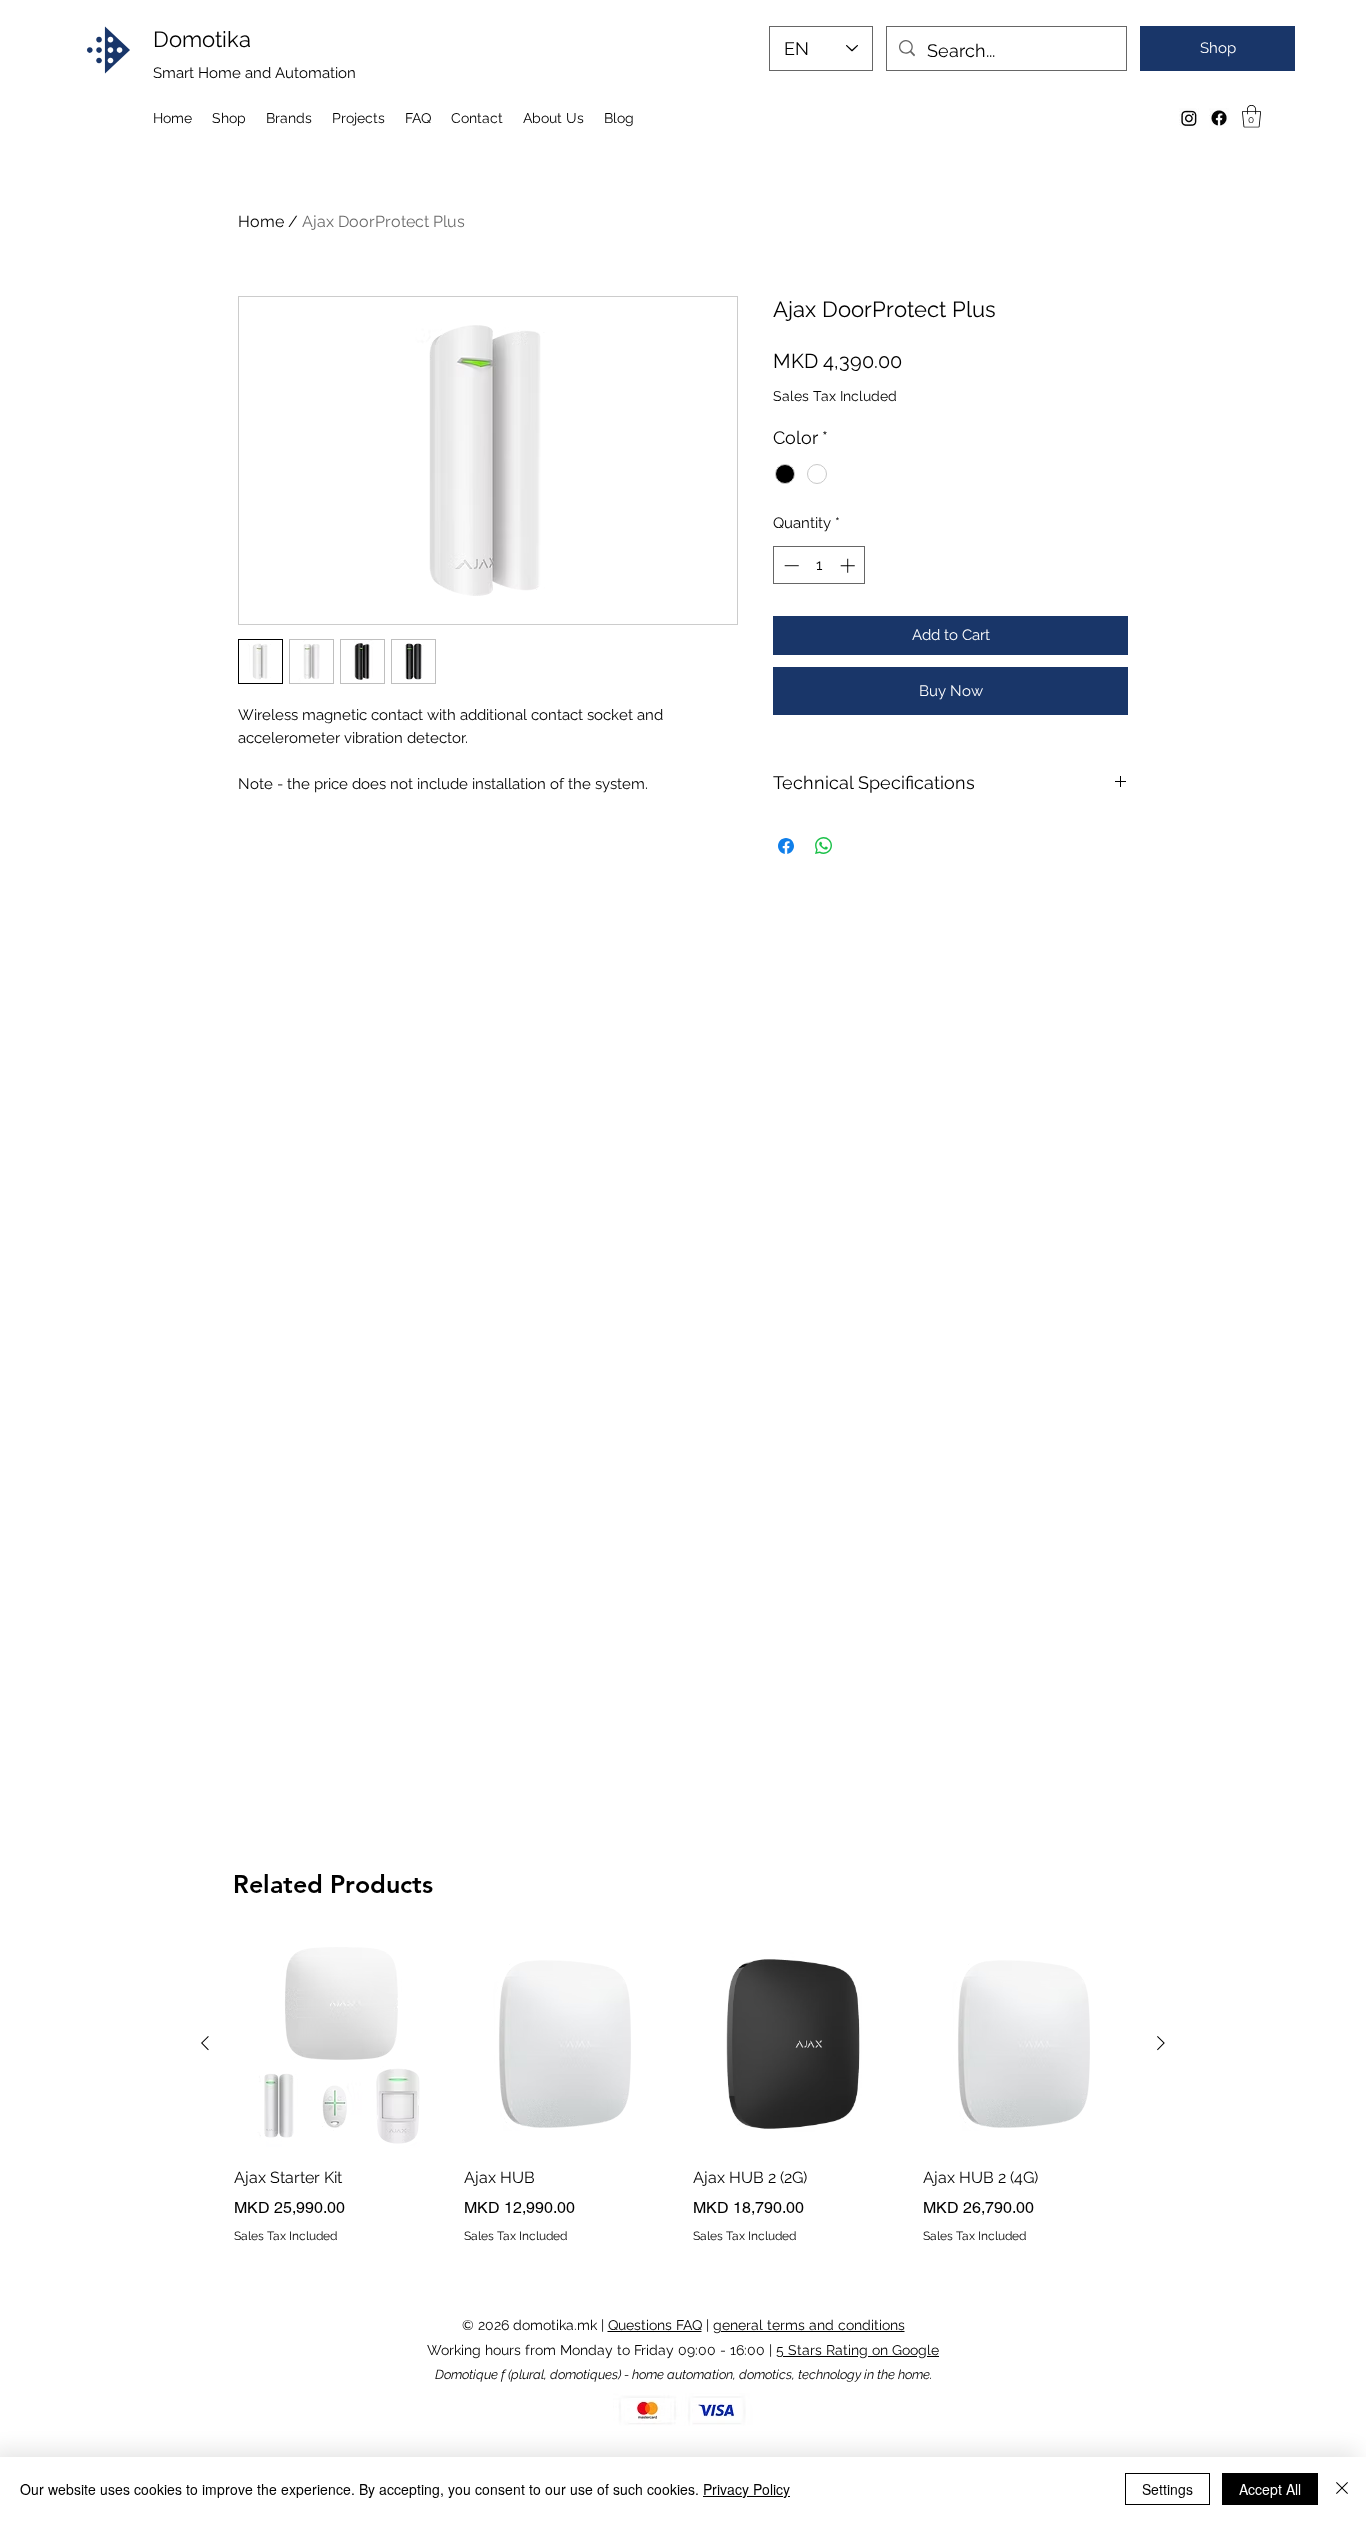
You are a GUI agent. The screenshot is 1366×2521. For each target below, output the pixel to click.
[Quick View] (339, 2044)
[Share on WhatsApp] (824, 846)
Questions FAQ (655, 2325)
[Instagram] (1189, 118)
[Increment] (849, 565)
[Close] (1342, 2489)
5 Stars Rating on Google (857, 2350)
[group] (683, 2092)
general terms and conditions (809, 2325)
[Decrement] (789, 565)
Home (261, 221)
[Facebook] (1219, 118)
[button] (1251, 116)
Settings (1167, 2489)
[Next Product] (1161, 2043)
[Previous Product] (205, 2043)
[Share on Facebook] (786, 846)
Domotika (202, 39)
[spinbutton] (819, 565)
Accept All (1270, 2489)
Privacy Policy (746, 2489)
